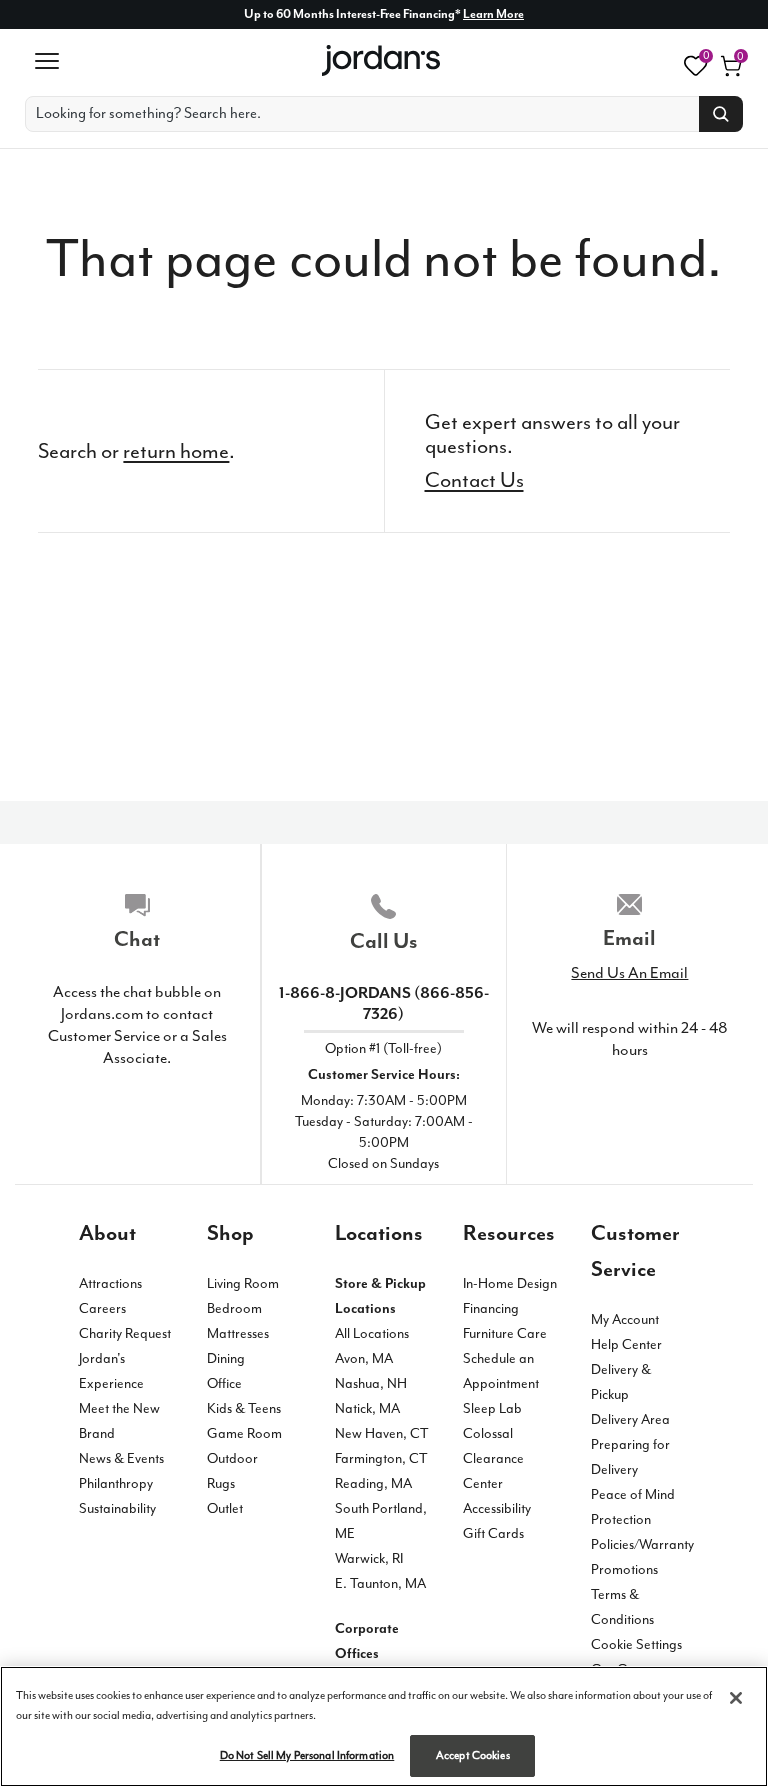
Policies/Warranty (642, 1544)
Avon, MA (364, 1358)
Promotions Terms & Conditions (624, 1594)
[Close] (736, 1698)
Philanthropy (116, 1483)
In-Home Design (510, 1283)
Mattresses (238, 1333)
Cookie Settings (636, 1644)
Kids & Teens (244, 1408)
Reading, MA (373, 1483)
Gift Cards (493, 1533)
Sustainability (117, 1508)
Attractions (110, 1283)
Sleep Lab (492, 1408)
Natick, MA (367, 1408)
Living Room (243, 1283)
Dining (226, 1358)
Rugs (221, 1483)
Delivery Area (630, 1419)
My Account (625, 1319)
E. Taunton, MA (380, 1583)
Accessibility (497, 1508)
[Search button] (721, 114)
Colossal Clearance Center (493, 1458)
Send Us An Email (629, 973)
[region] (384, 1726)
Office (224, 1383)
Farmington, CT (381, 1458)
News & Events (121, 1458)
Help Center (626, 1344)
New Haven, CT (382, 1433)
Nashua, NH (371, 1383)
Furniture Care (505, 1333)
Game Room (244, 1433)
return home (176, 451)
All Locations (372, 1333)
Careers (102, 1308)
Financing (491, 1308)
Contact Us (474, 480)
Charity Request (125, 1333)
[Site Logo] (382, 60)
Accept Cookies (473, 1755)
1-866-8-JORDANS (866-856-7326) (384, 1003)
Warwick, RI (369, 1558)
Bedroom (234, 1308)
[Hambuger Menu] (47, 61)
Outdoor (232, 1458)
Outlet (225, 1508)
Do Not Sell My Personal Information (307, 1755)
